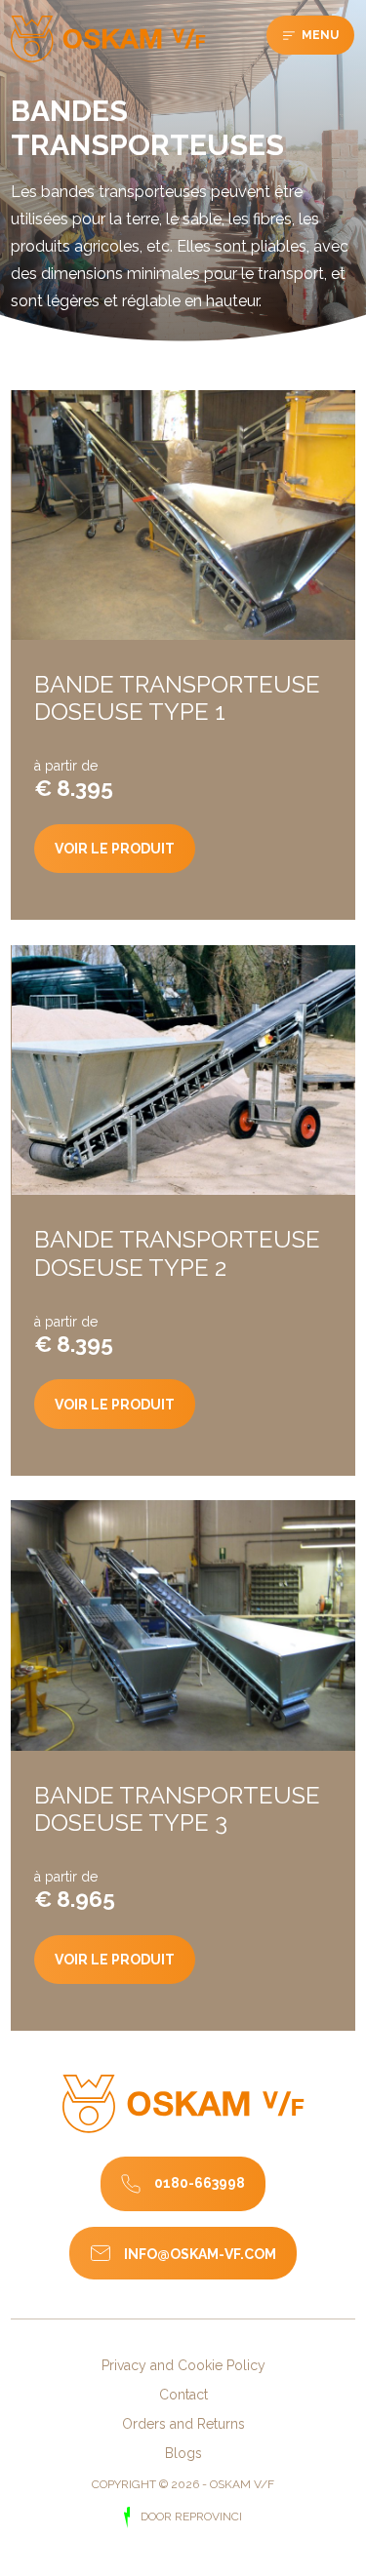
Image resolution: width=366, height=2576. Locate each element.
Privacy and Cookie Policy (183, 2365)
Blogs (183, 2453)
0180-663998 (200, 2183)
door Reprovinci (190, 2517)
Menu (319, 35)
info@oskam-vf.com (200, 2254)
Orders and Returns (183, 2424)
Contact (183, 2395)
